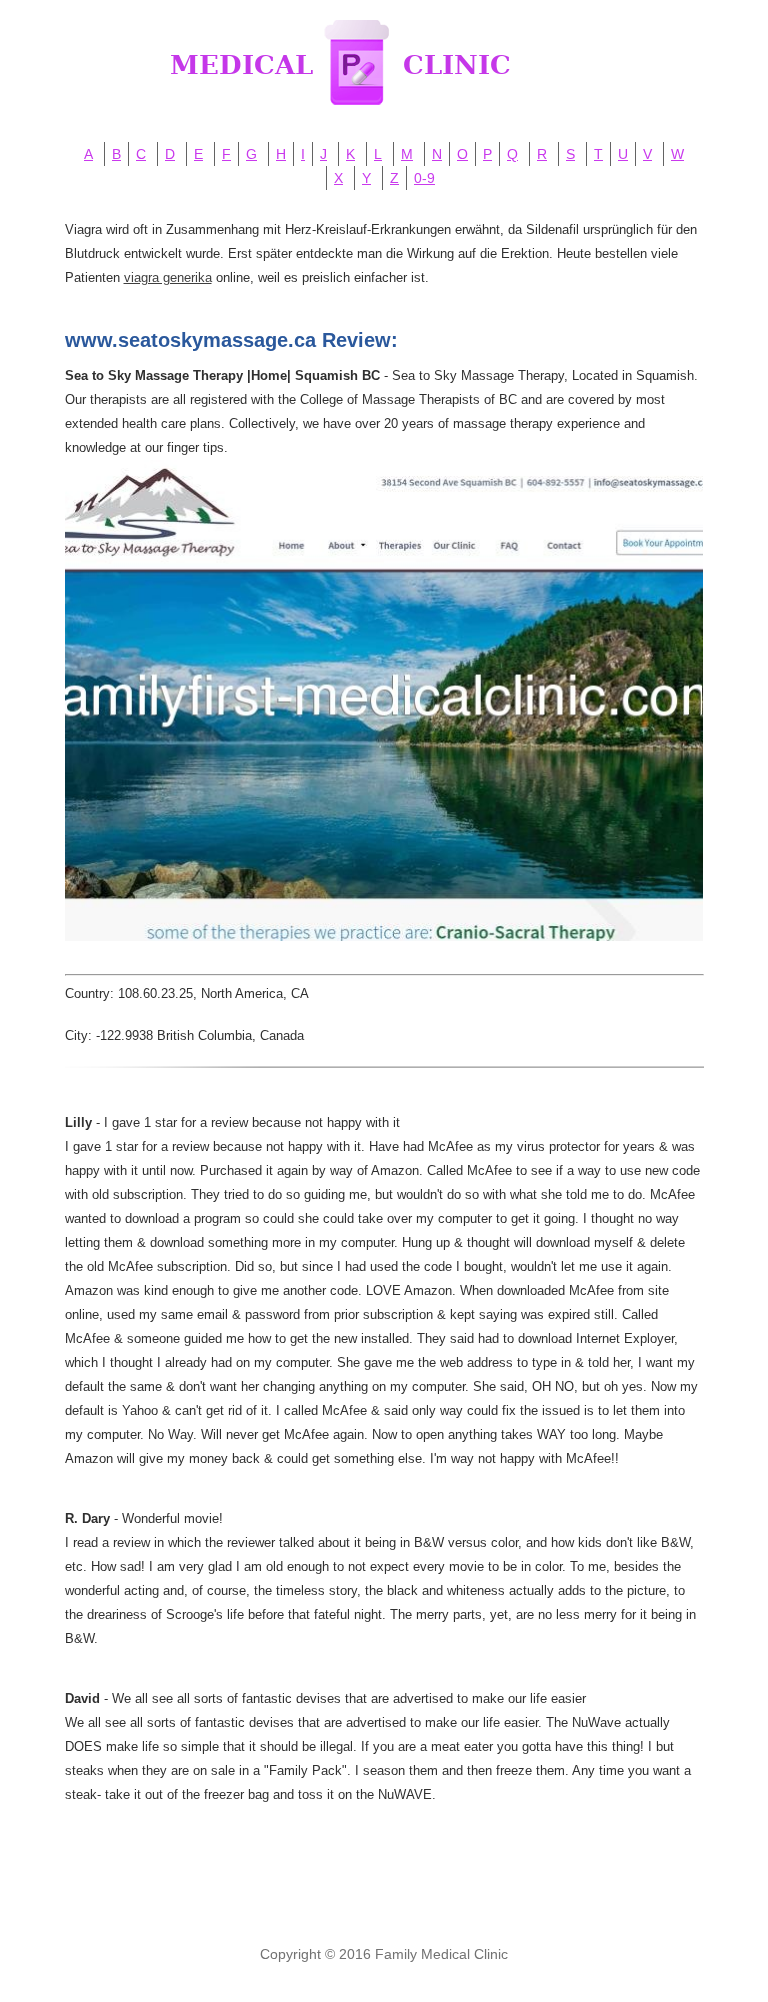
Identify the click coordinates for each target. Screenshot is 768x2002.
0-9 (424, 178)
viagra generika (168, 277)
